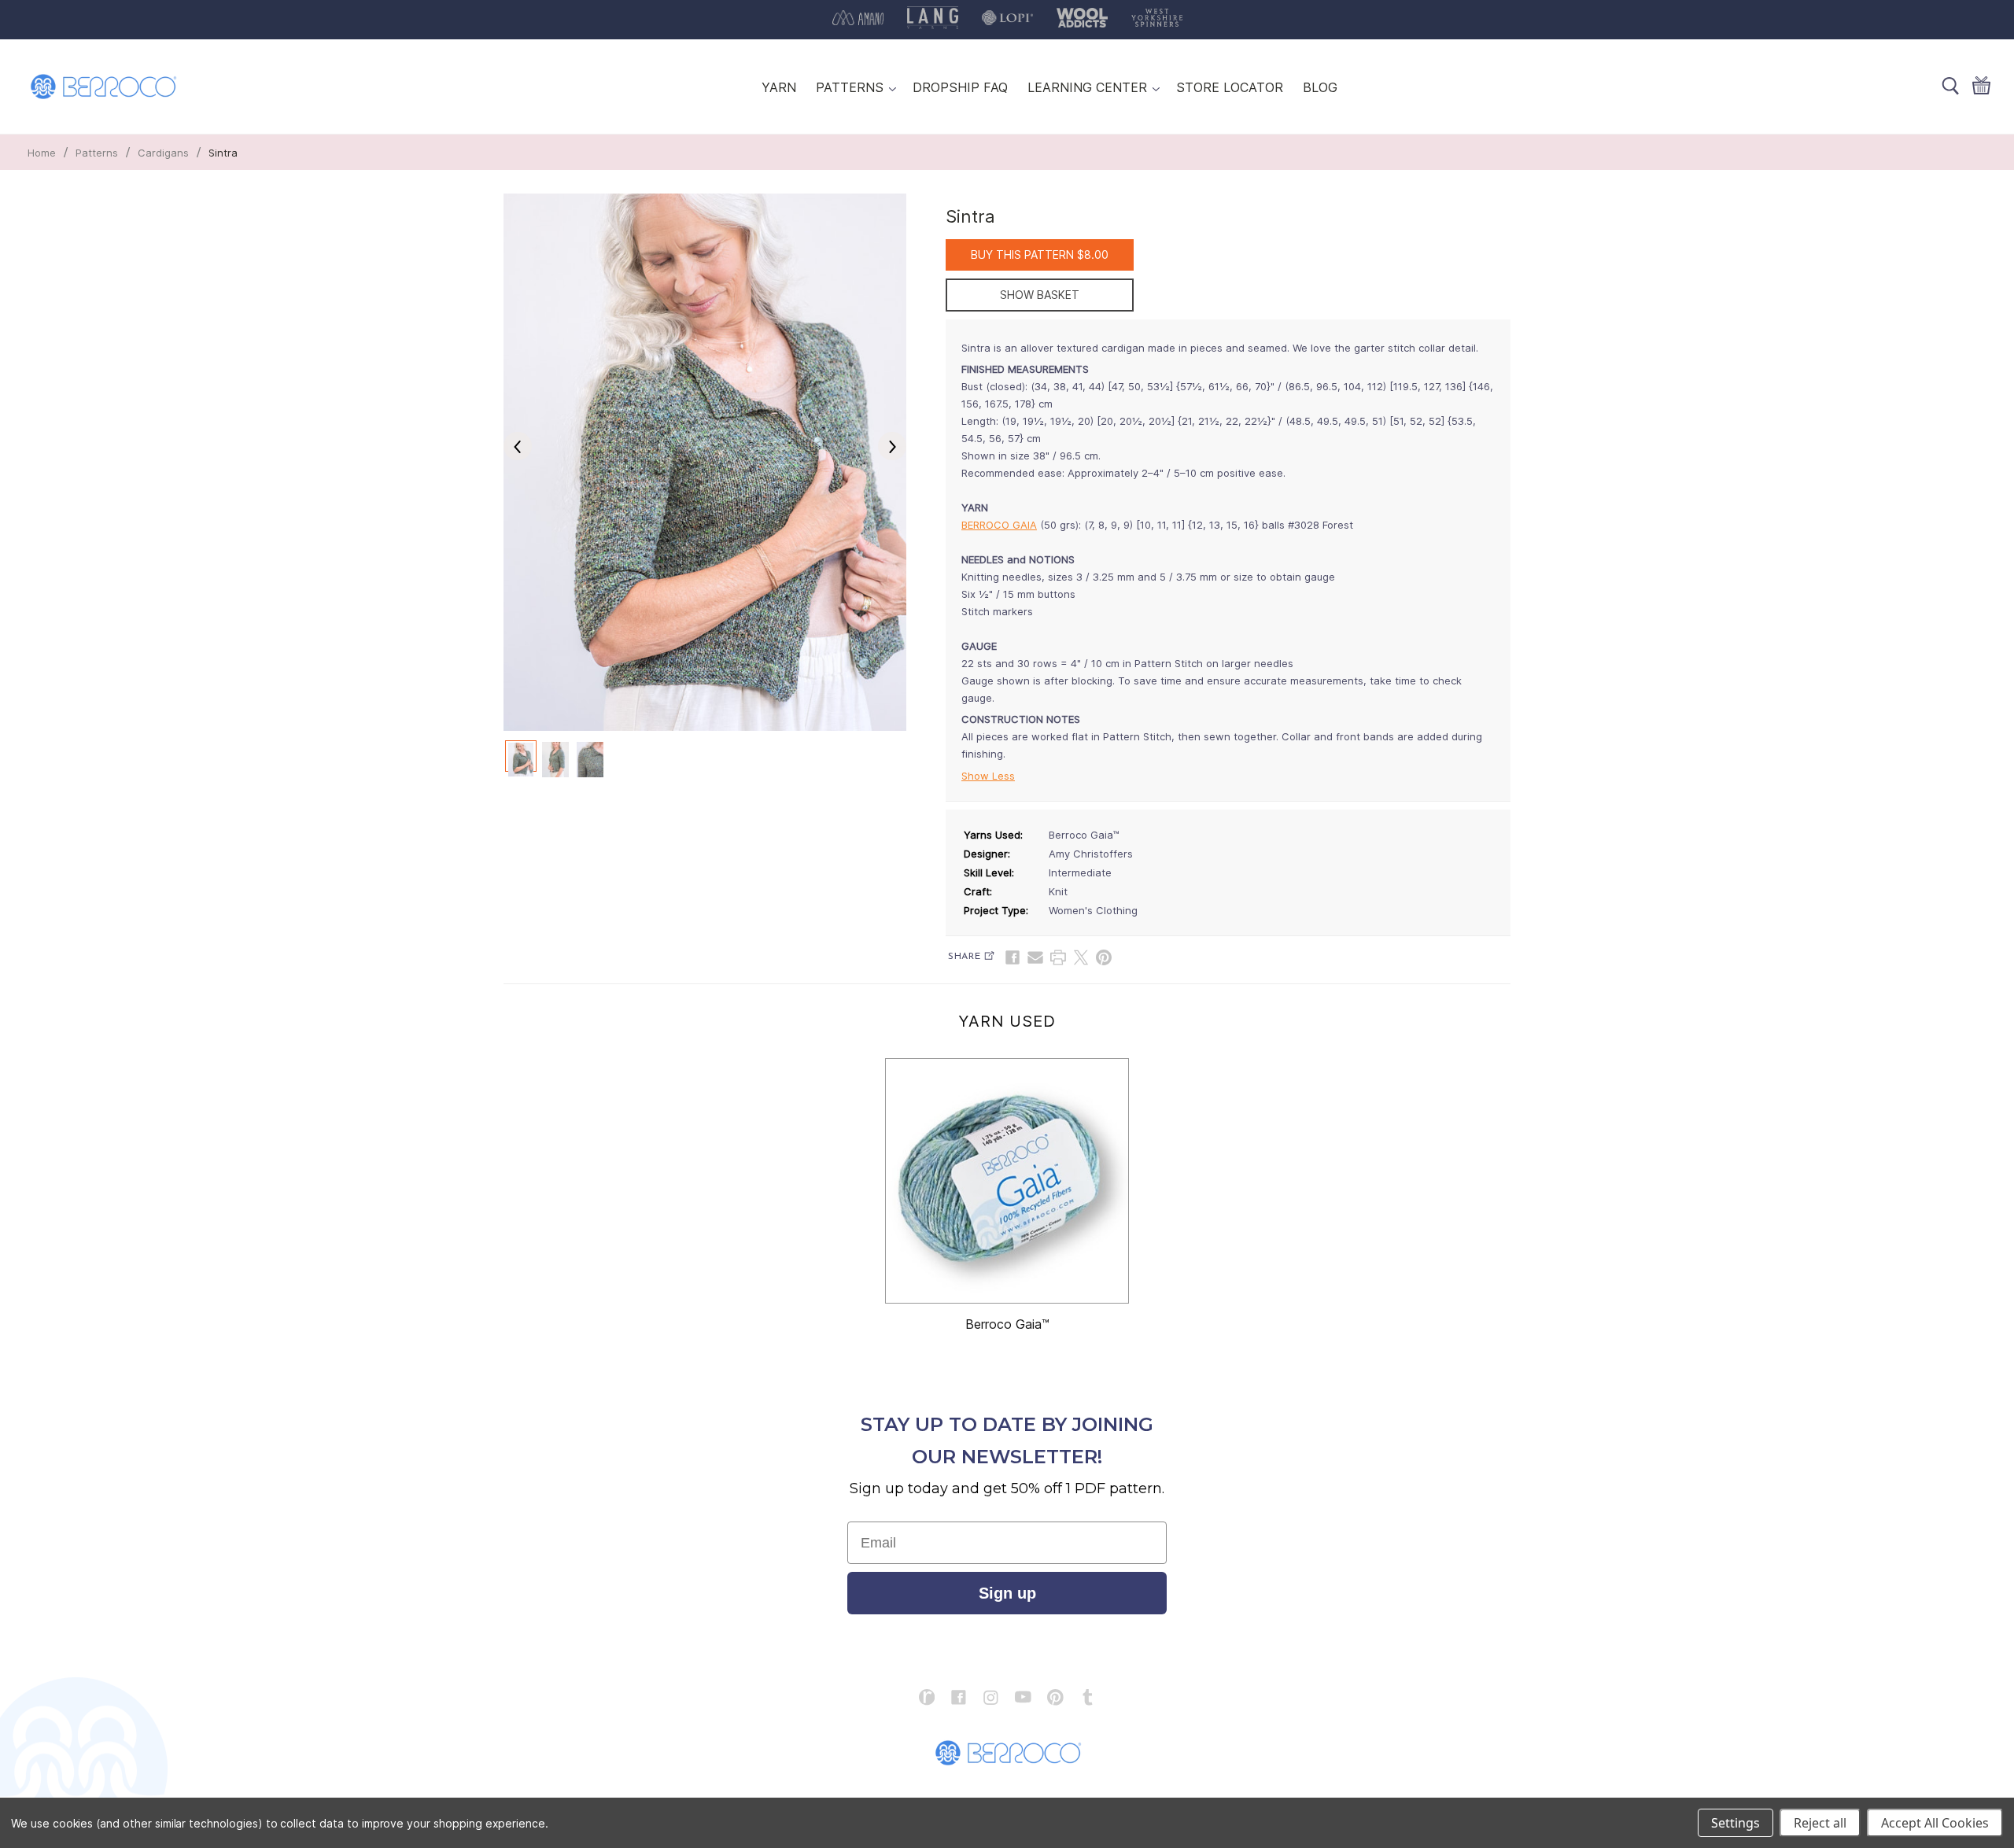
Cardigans (163, 153)
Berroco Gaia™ (1007, 1324)
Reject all (1820, 1823)
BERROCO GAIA (999, 525)
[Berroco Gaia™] (1007, 1181)
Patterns (97, 153)
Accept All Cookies (1935, 1823)
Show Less (988, 776)
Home (42, 153)
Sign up (1007, 1593)
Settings (1736, 1823)
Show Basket (1040, 295)
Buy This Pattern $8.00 (1040, 255)
